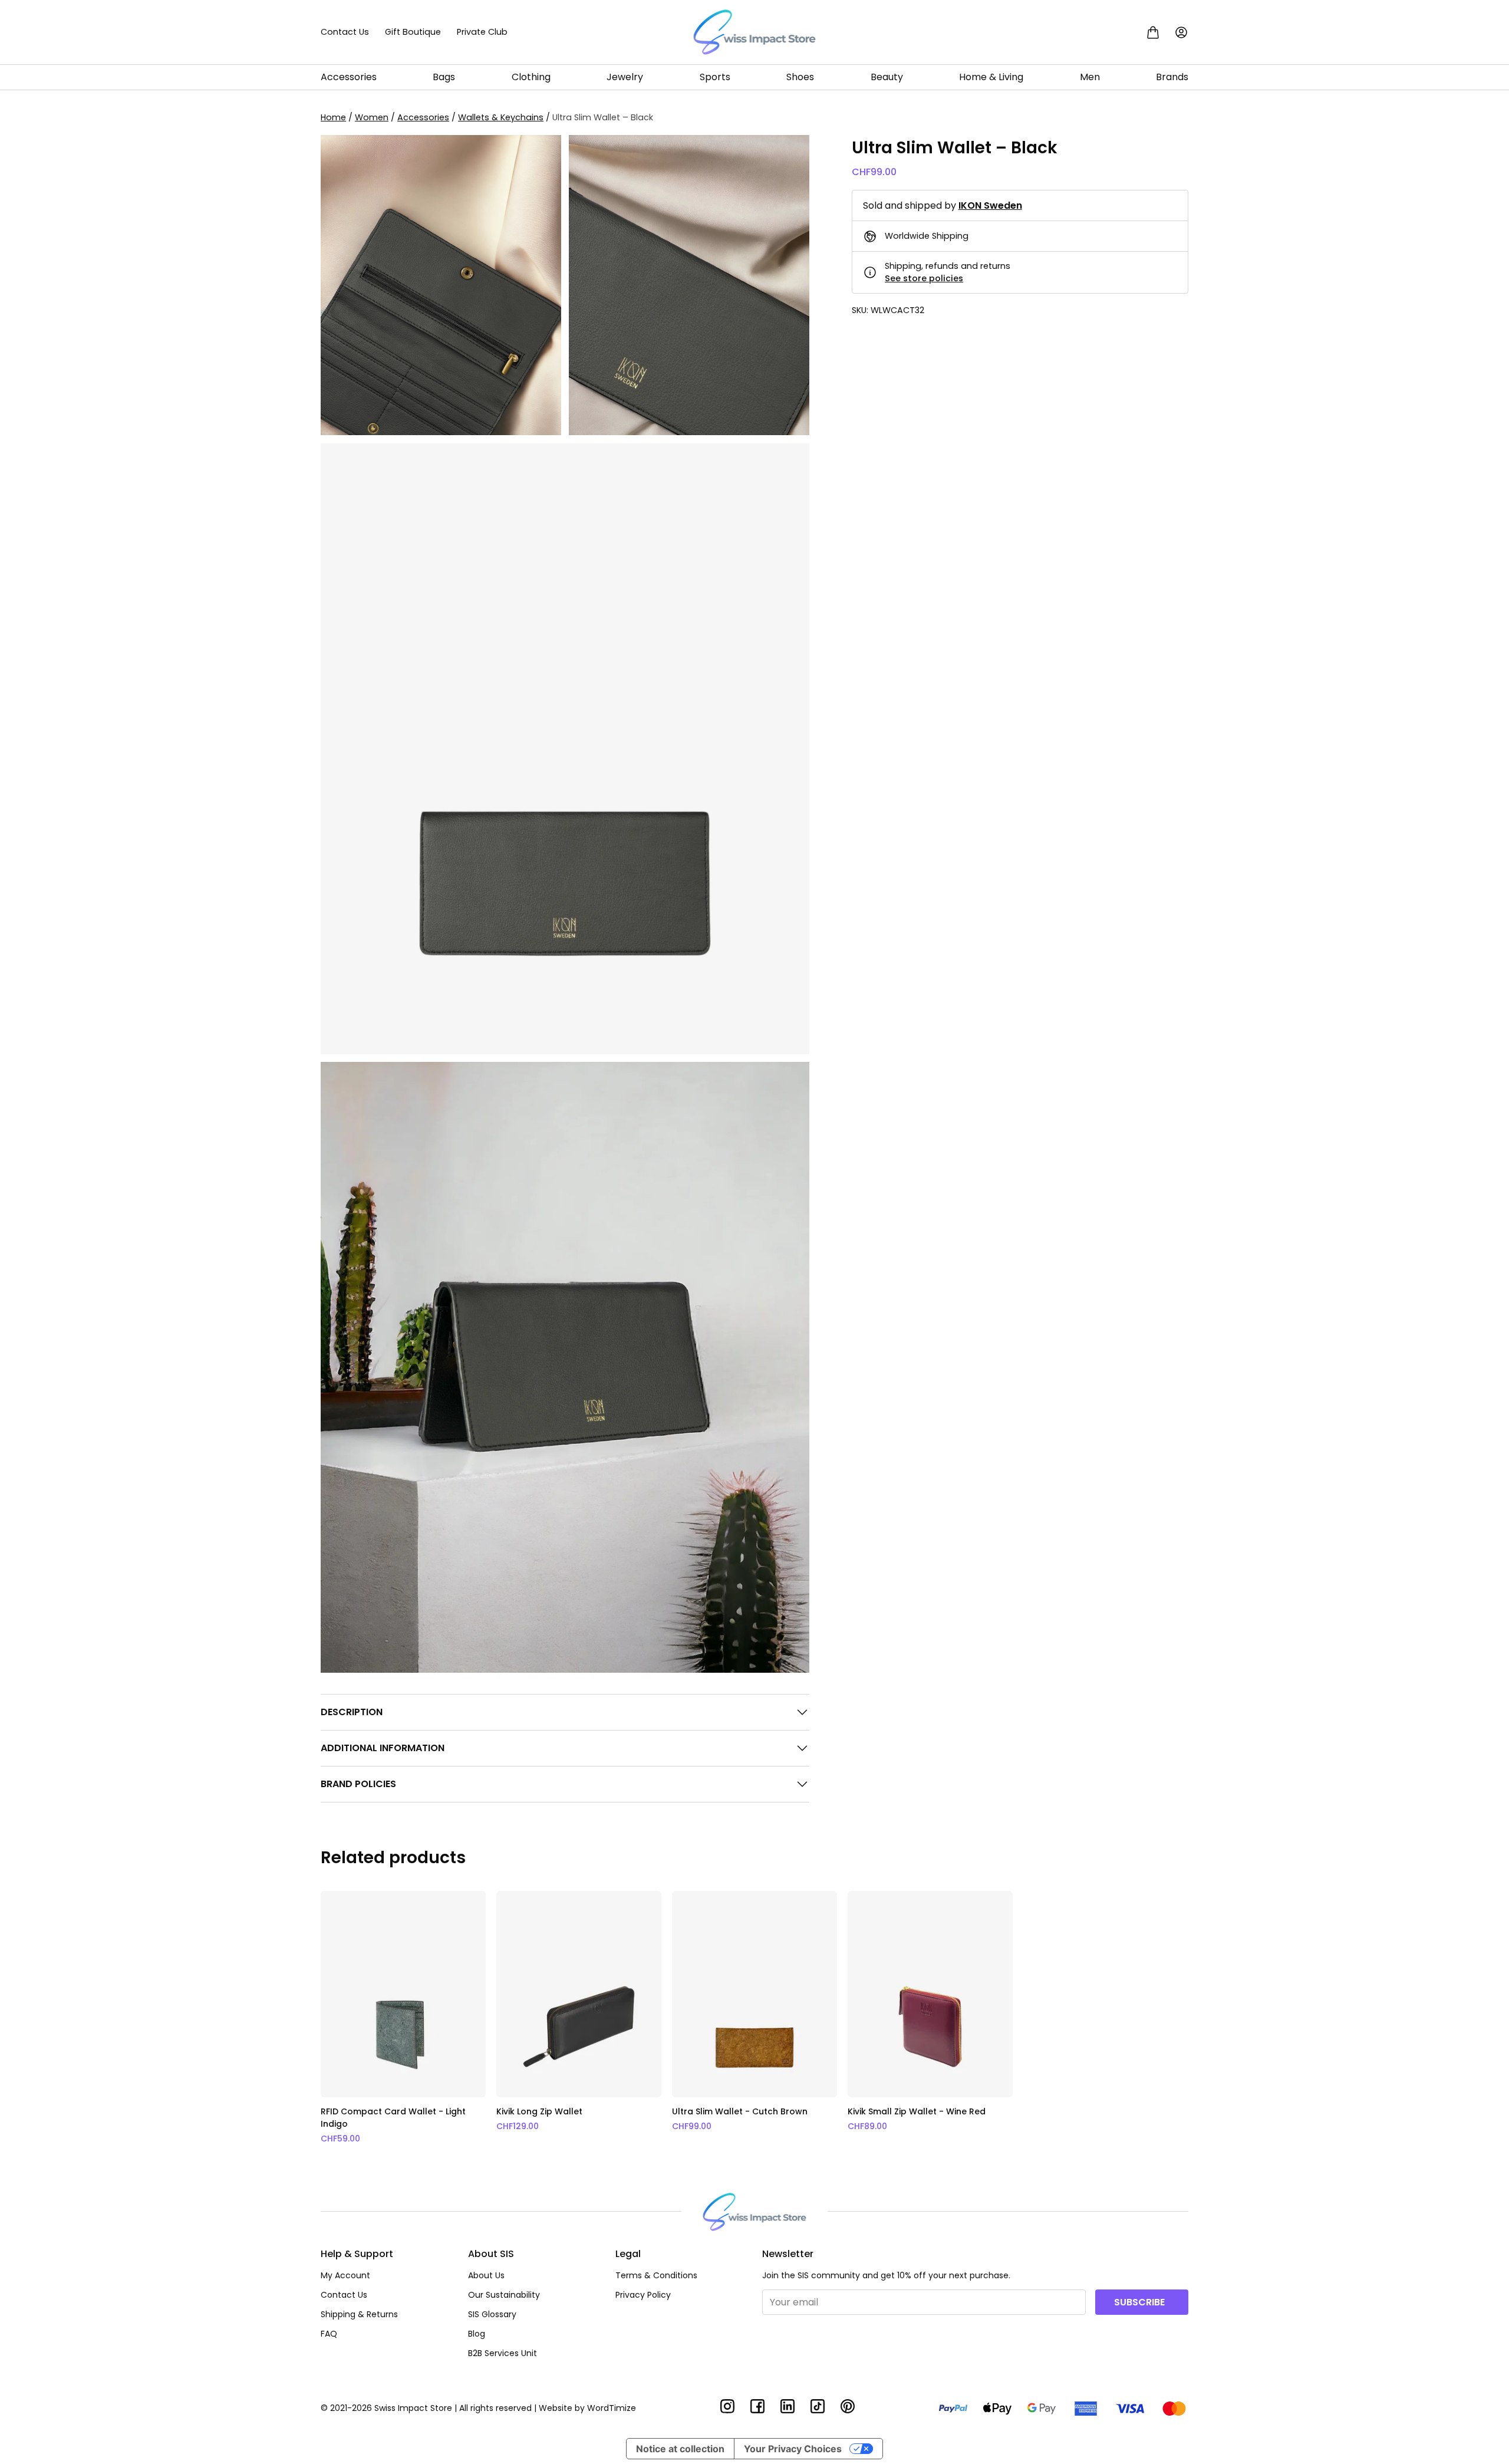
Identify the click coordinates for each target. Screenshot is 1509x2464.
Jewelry (625, 77)
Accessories (349, 77)
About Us (486, 2275)
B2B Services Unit (503, 2353)
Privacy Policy (643, 2295)
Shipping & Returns (359, 2314)
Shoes (800, 77)
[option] (403, 2018)
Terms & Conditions (656, 2275)
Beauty (887, 77)
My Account (345, 2275)
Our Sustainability (504, 2295)
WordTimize (612, 2408)
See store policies (924, 278)
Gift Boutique (413, 32)
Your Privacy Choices (793, 2449)
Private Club (482, 32)
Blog (477, 2334)
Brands (1172, 77)
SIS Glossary (492, 2314)
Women (372, 117)
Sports (715, 77)
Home (333, 117)
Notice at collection (680, 2449)
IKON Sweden (990, 205)
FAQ (329, 2334)
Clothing (531, 77)
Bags (444, 77)
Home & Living (991, 77)
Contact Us (345, 32)
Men (1090, 77)
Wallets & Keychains (501, 117)
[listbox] (754, 2018)
